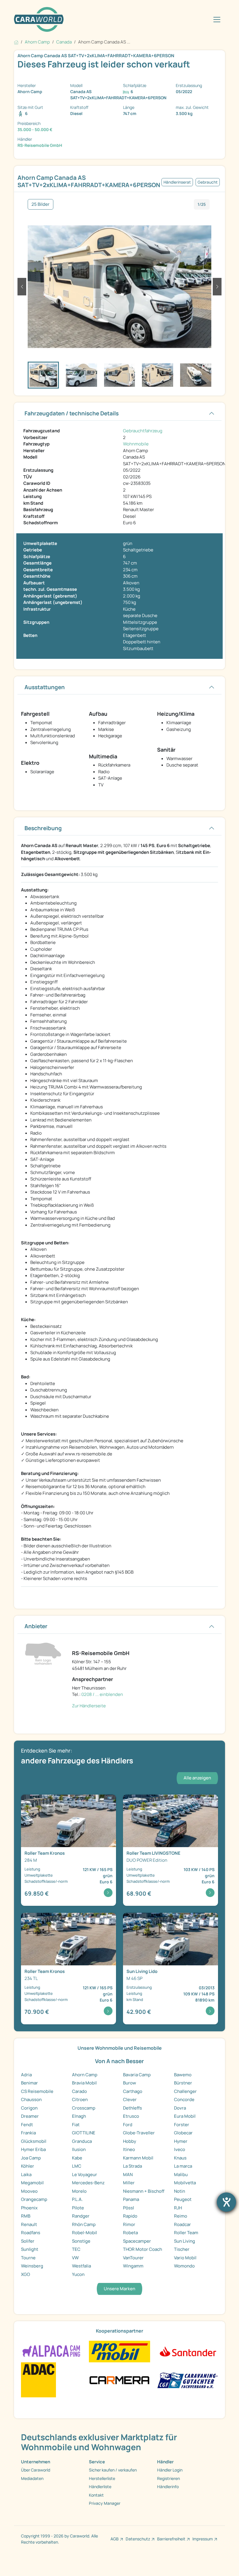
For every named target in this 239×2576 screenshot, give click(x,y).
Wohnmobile (136, 444)
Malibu (181, 2174)
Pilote (78, 2208)
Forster (182, 2125)
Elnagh (79, 2116)
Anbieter (36, 1626)
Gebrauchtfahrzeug (143, 431)
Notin (180, 2191)
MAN (128, 2174)
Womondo (184, 2266)
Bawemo (183, 2075)
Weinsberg (32, 2266)
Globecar (183, 2133)
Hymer (181, 2141)
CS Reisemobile (37, 2091)
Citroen (80, 2099)
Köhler (28, 2166)
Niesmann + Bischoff (144, 2191)
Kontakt (96, 2495)
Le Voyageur (85, 2174)
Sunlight (30, 2249)
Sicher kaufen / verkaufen (113, 2470)
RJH (178, 2208)
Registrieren (168, 2478)
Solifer (28, 2241)
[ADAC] (38, 2379)
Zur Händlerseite (89, 1706)
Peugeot (183, 2199)
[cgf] (188, 2379)
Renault (29, 2224)
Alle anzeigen (197, 1778)
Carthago (133, 2091)
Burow (130, 2083)
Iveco (180, 2149)
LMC (77, 2166)
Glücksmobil (34, 2141)
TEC (76, 2249)
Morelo (79, 2191)
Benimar (29, 2083)
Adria (26, 2075)
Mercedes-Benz (88, 2183)
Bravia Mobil (84, 2083)
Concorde (184, 2099)
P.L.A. (77, 2199)
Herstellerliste (102, 2478)
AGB (115, 2539)
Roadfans (31, 2233)
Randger (81, 2216)
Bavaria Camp (137, 2075)
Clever (130, 2099)
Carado (79, 2091)
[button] (22, 287)
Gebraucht (208, 182)
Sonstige (81, 2241)
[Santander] (188, 2351)
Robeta (130, 2233)
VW (75, 2258)
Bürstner (183, 2083)
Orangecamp (34, 2199)
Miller (129, 2183)
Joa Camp (31, 2158)
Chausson (31, 2099)
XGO (26, 2274)
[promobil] (119, 2351)
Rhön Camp (84, 2224)
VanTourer (133, 2258)
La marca (183, 2166)
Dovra (180, 2108)
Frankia (28, 2133)
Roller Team (186, 2233)
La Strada (132, 2166)
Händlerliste (100, 2487)
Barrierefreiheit (171, 2539)
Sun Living (184, 2241)
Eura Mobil (185, 2116)
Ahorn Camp (85, 2075)
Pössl (129, 2208)
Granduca (82, 2141)
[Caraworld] (39, 19)
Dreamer (30, 2116)
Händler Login (170, 2470)
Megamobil (32, 2183)
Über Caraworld (36, 2470)
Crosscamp (84, 2108)
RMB (26, 2216)
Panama (131, 2199)
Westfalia (81, 2266)
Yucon (78, 2274)
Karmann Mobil (138, 2158)
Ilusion (79, 2149)
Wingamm (133, 2266)
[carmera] (119, 2379)
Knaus (180, 2158)
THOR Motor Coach (143, 2249)
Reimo (181, 2216)
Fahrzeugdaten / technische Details (72, 413)
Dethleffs (132, 2108)
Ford (128, 2125)
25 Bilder (41, 204)
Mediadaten (32, 2478)
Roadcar (182, 2224)
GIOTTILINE (84, 2133)
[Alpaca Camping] (51, 2351)
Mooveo (29, 2191)
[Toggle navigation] (217, 20)
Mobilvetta (185, 2183)
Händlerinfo (168, 2487)
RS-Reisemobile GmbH (40, 145)
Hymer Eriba (33, 2149)
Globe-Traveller (139, 2133)
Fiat (76, 2125)
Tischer (182, 2249)
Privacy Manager (105, 2503)
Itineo (129, 2149)
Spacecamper (137, 2241)
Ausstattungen (45, 687)
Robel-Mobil (85, 2233)
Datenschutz (138, 2539)
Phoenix (29, 2208)
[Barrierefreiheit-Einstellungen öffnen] (226, 2202)
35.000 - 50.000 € (35, 129)
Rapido (130, 2216)
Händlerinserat (177, 182)
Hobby (130, 2141)
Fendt (27, 2125)
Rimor (129, 2224)
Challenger (185, 2091)
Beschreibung (43, 828)
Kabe (77, 2158)
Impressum (203, 2539)
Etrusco (131, 2116)
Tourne (28, 2258)
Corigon (29, 2108)
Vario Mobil (185, 2258)
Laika (26, 2174)
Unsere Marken (119, 2289)
